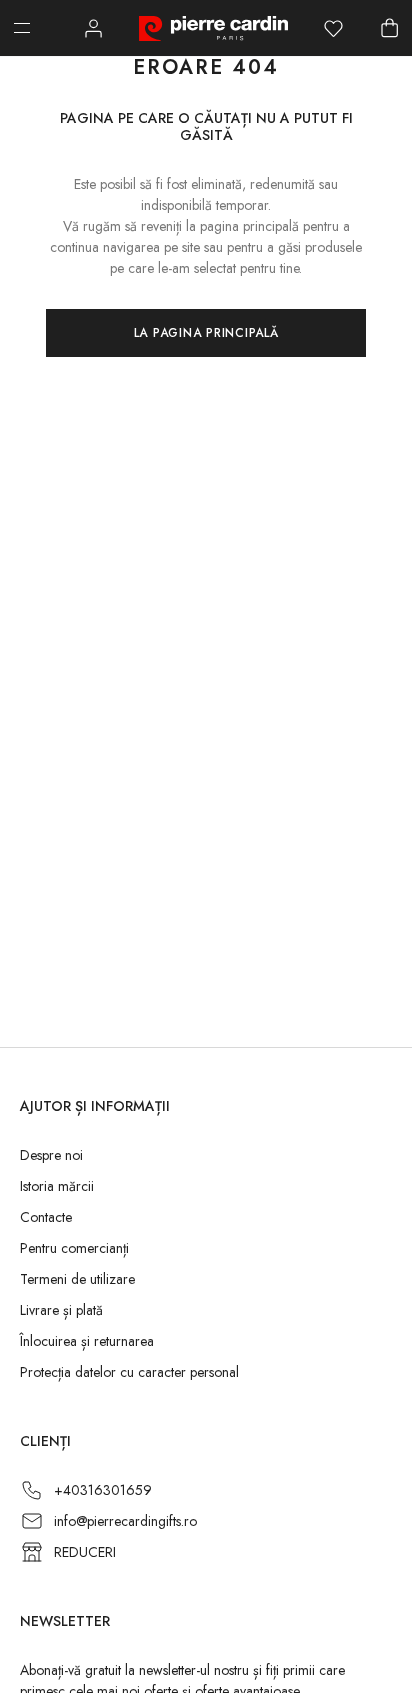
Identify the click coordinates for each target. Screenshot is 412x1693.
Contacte (46, 1217)
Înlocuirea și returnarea (87, 1341)
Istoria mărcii (57, 1186)
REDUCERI (85, 1552)
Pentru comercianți (74, 1248)
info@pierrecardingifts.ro (125, 1521)
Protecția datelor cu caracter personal (129, 1372)
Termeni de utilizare (77, 1279)
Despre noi (51, 1155)
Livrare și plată (61, 1310)
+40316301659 (103, 1490)
